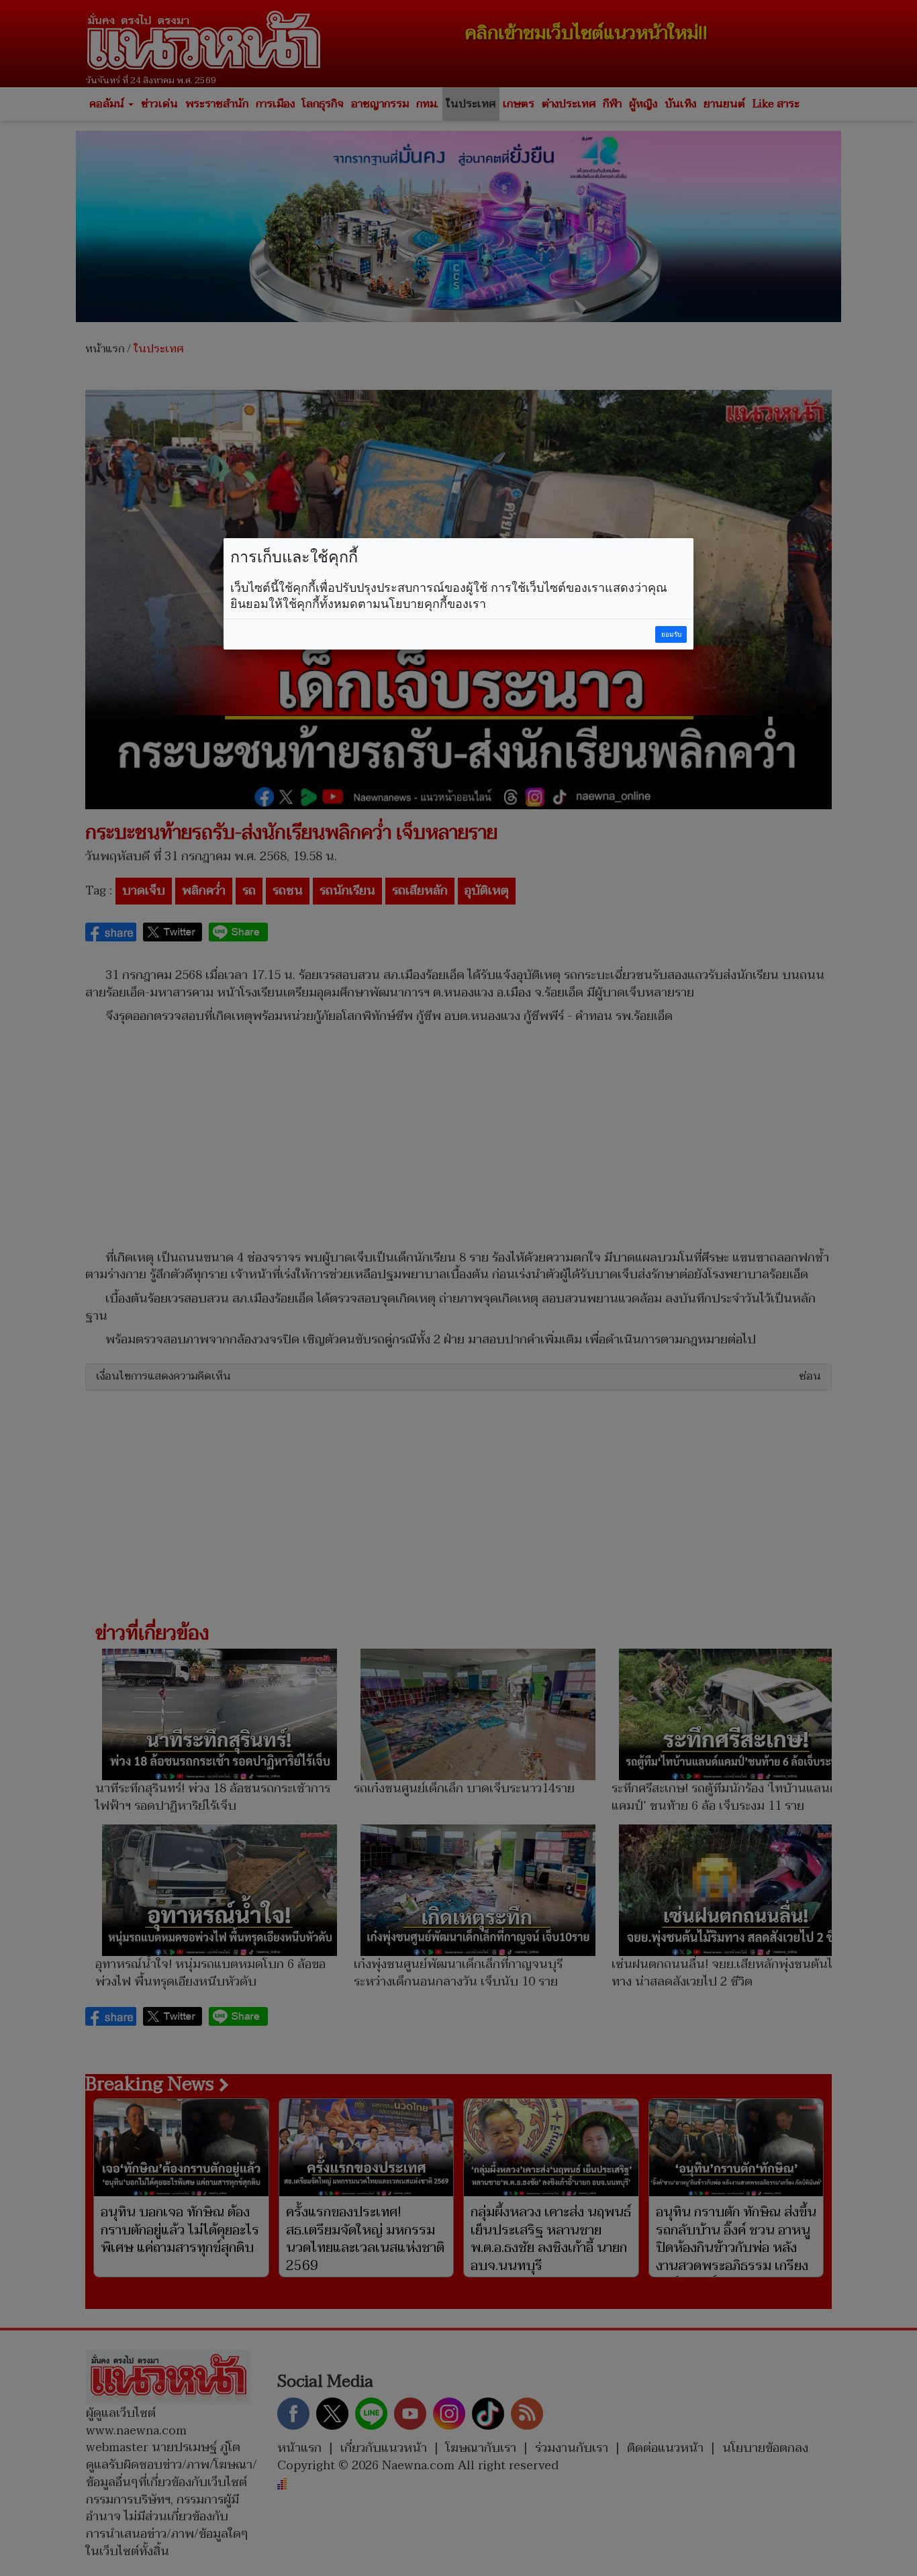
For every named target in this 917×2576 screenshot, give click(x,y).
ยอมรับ (671, 634)
